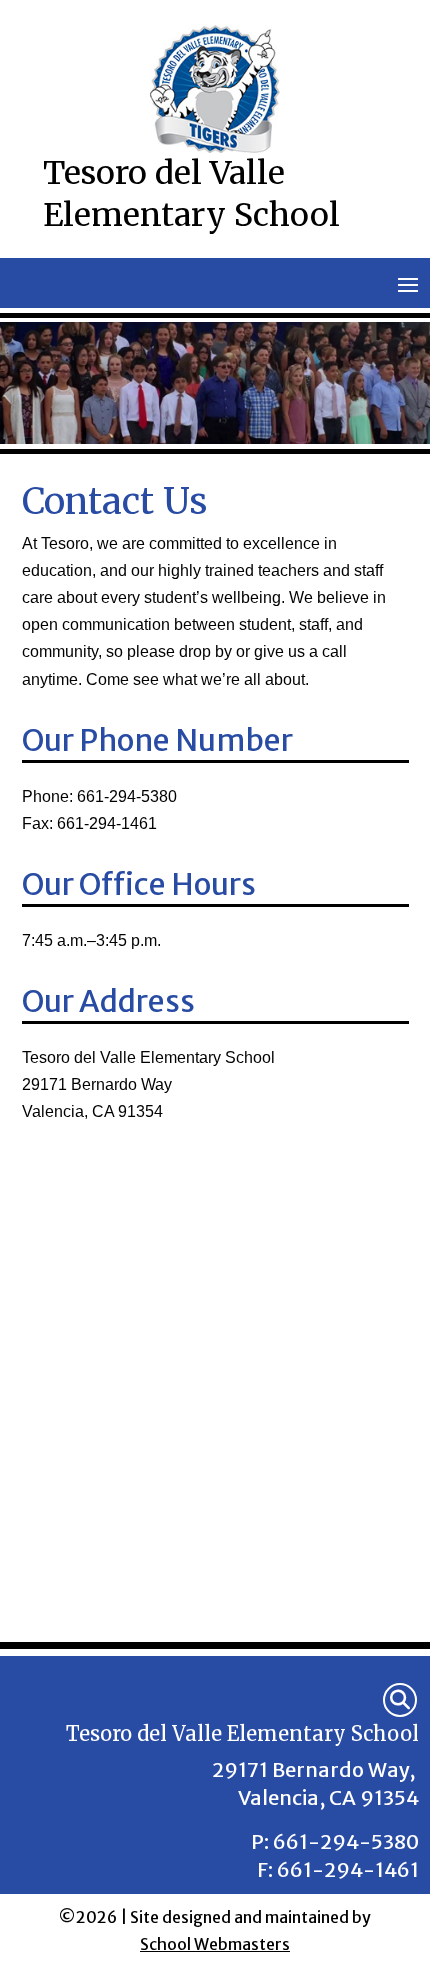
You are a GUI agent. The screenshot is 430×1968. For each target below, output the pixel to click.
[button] (408, 284)
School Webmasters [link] (215, 1944)
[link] (400, 1700)
